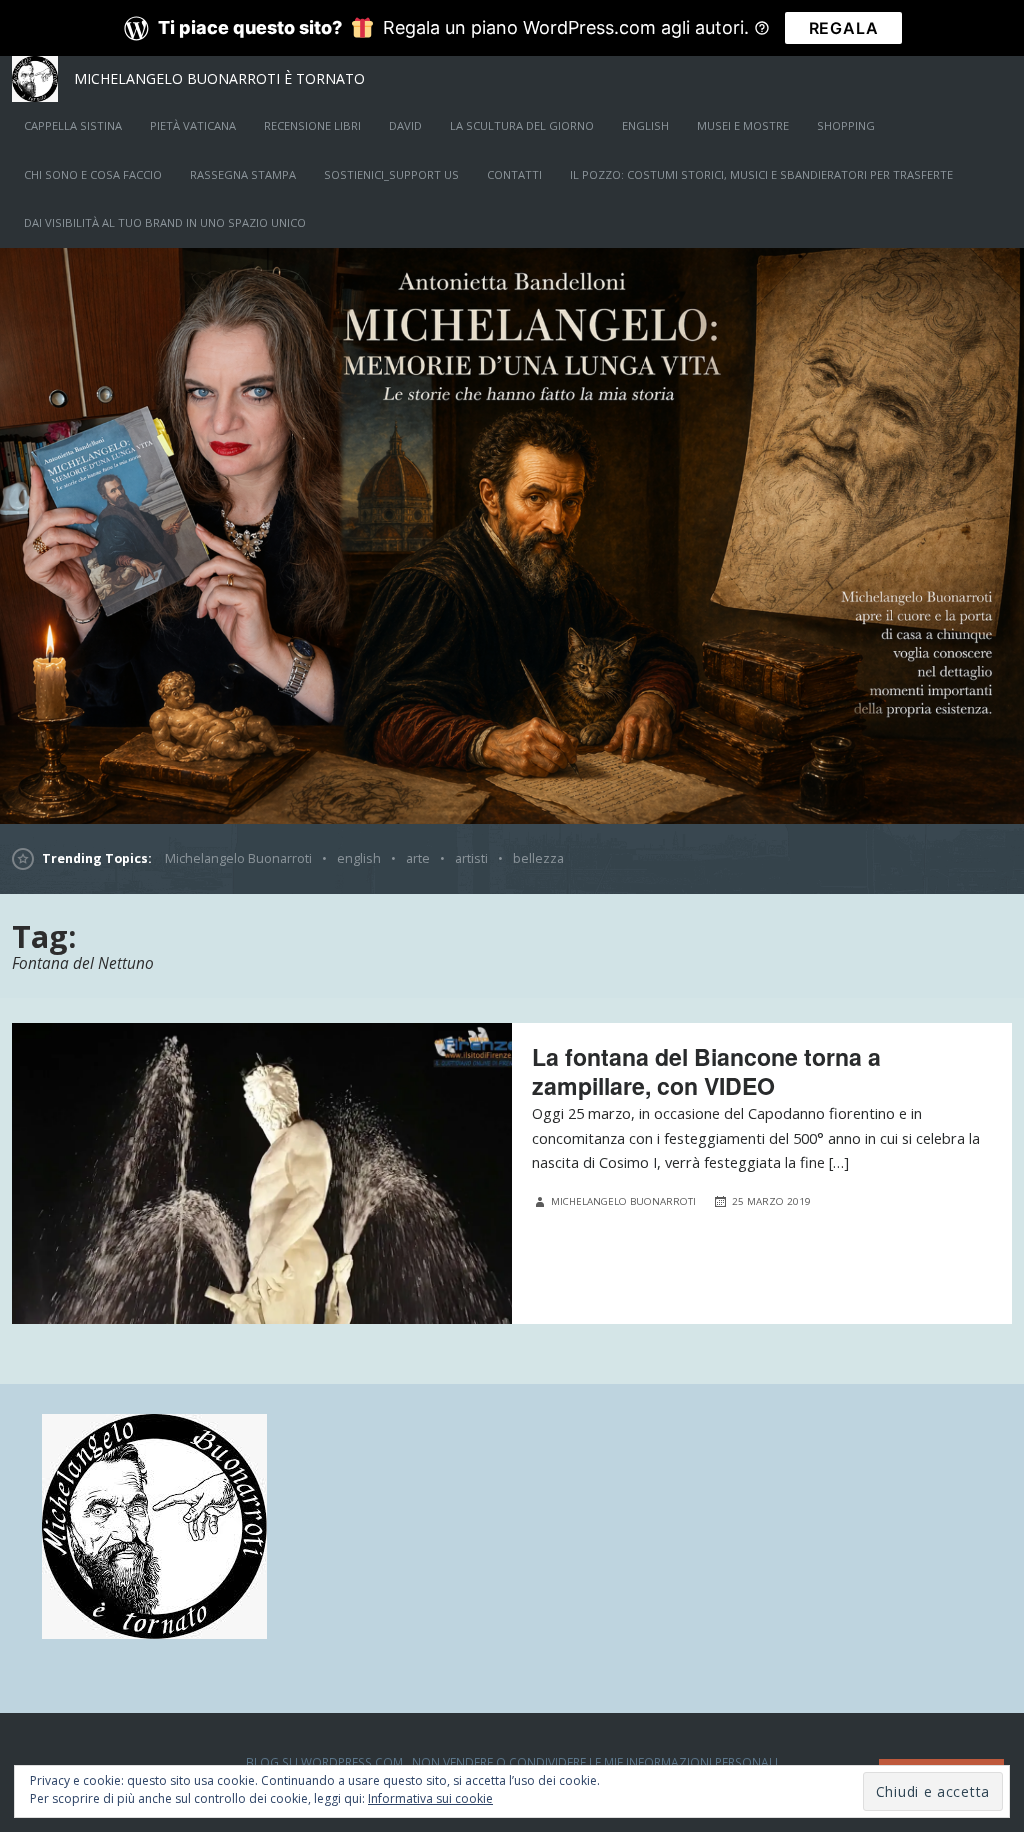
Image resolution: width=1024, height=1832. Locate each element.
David (405, 125)
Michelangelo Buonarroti (238, 858)
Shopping (846, 125)
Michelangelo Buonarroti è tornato (219, 78)
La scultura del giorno (522, 125)
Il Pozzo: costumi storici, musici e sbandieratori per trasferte (761, 174)
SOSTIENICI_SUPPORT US (391, 174)
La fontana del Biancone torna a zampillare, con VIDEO (706, 1071)
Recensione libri (312, 125)
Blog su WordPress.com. (326, 1762)
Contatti (514, 174)
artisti (471, 858)
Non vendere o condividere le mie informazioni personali (595, 1762)
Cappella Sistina (73, 125)
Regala (844, 28)
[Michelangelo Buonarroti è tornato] (512, 536)
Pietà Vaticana (193, 125)
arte (418, 858)
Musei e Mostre (743, 125)
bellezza (538, 858)
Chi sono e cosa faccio (93, 174)
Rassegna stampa (243, 174)
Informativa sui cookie (430, 1798)
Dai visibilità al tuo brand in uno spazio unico (165, 222)
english (645, 125)
